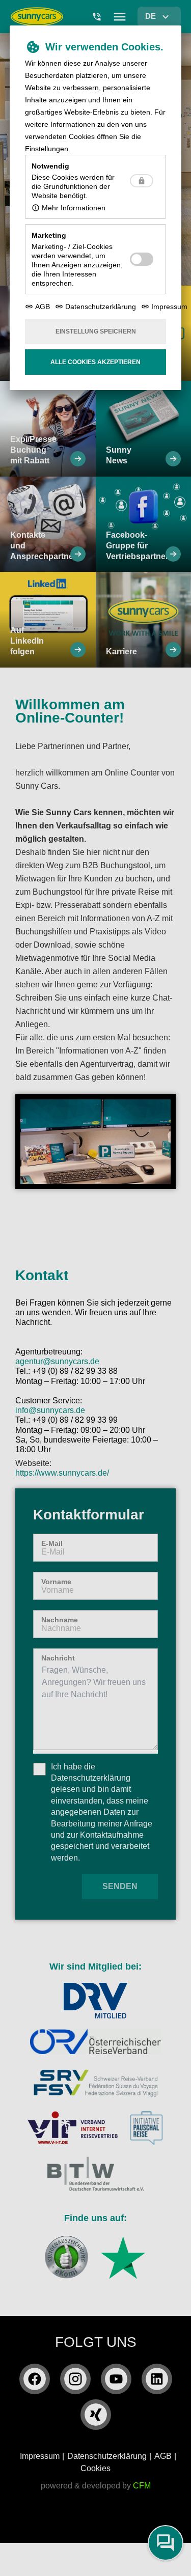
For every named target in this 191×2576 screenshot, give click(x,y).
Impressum (169, 307)
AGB (43, 307)
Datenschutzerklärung (101, 307)
